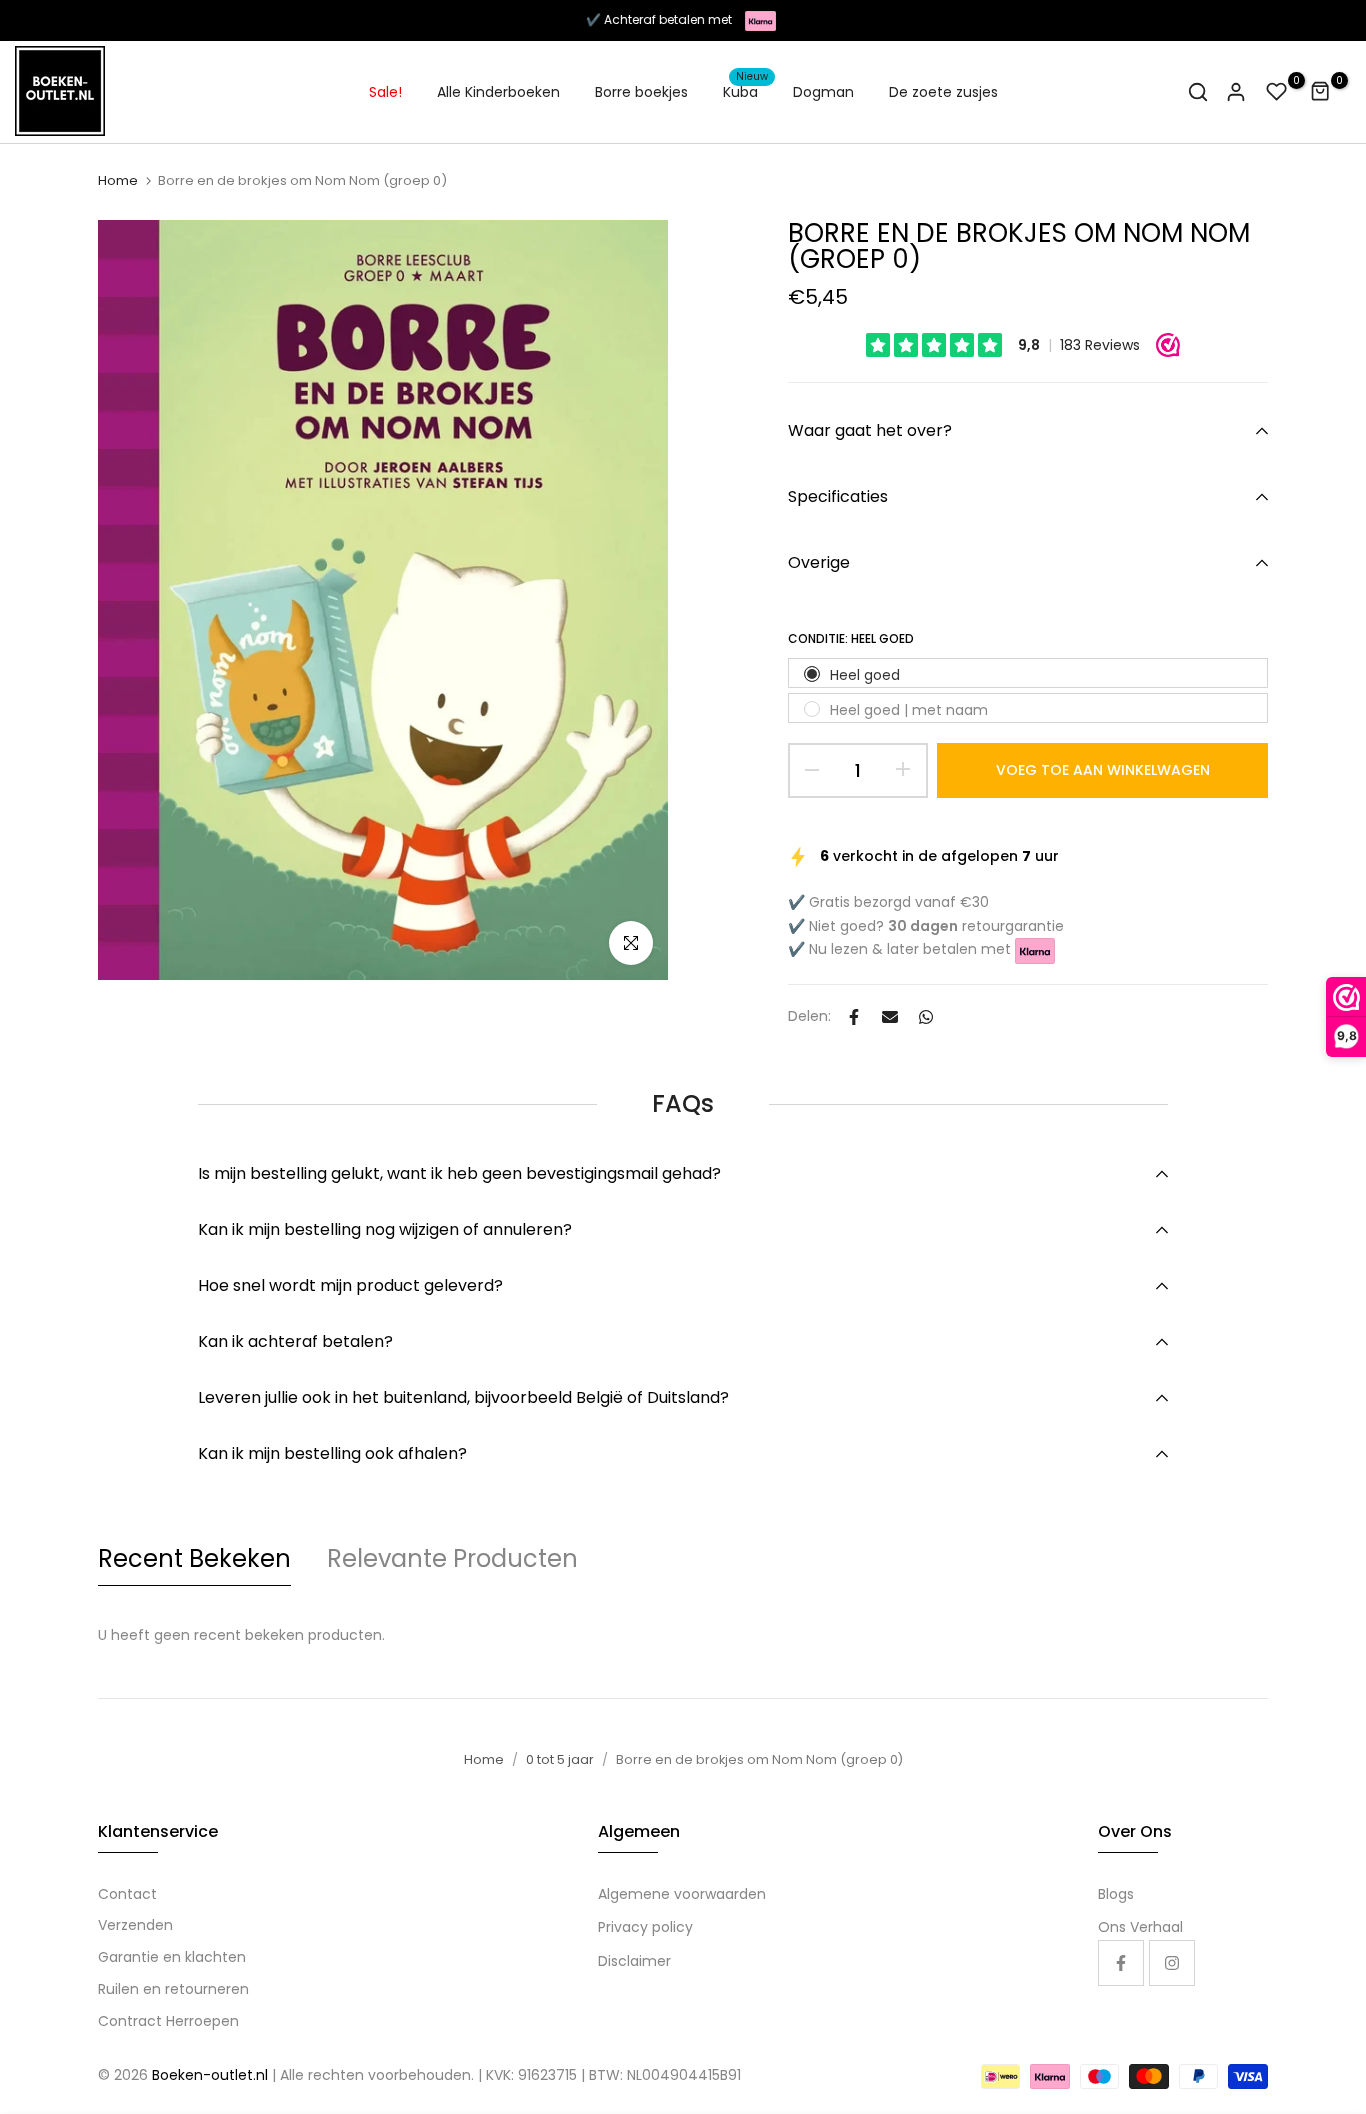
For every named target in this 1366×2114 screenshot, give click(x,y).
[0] (1277, 92)
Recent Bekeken (194, 1558)
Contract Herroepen (168, 2021)
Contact (127, 1894)
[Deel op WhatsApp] (926, 1017)
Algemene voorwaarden (682, 1894)
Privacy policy (645, 1927)
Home (118, 181)
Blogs (1116, 1894)
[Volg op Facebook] (1121, 1963)
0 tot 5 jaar (560, 1759)
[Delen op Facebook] (854, 1017)
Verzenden (135, 1925)
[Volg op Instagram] (1172, 1963)
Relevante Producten (452, 1558)
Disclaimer (634, 1961)
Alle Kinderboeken (498, 92)
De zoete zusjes (943, 92)
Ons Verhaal (1140, 1927)
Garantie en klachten (172, 1957)
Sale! (385, 92)
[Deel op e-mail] (890, 1017)
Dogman (823, 92)
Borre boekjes (641, 92)
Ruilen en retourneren (173, 1989)
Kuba (746, 91)
